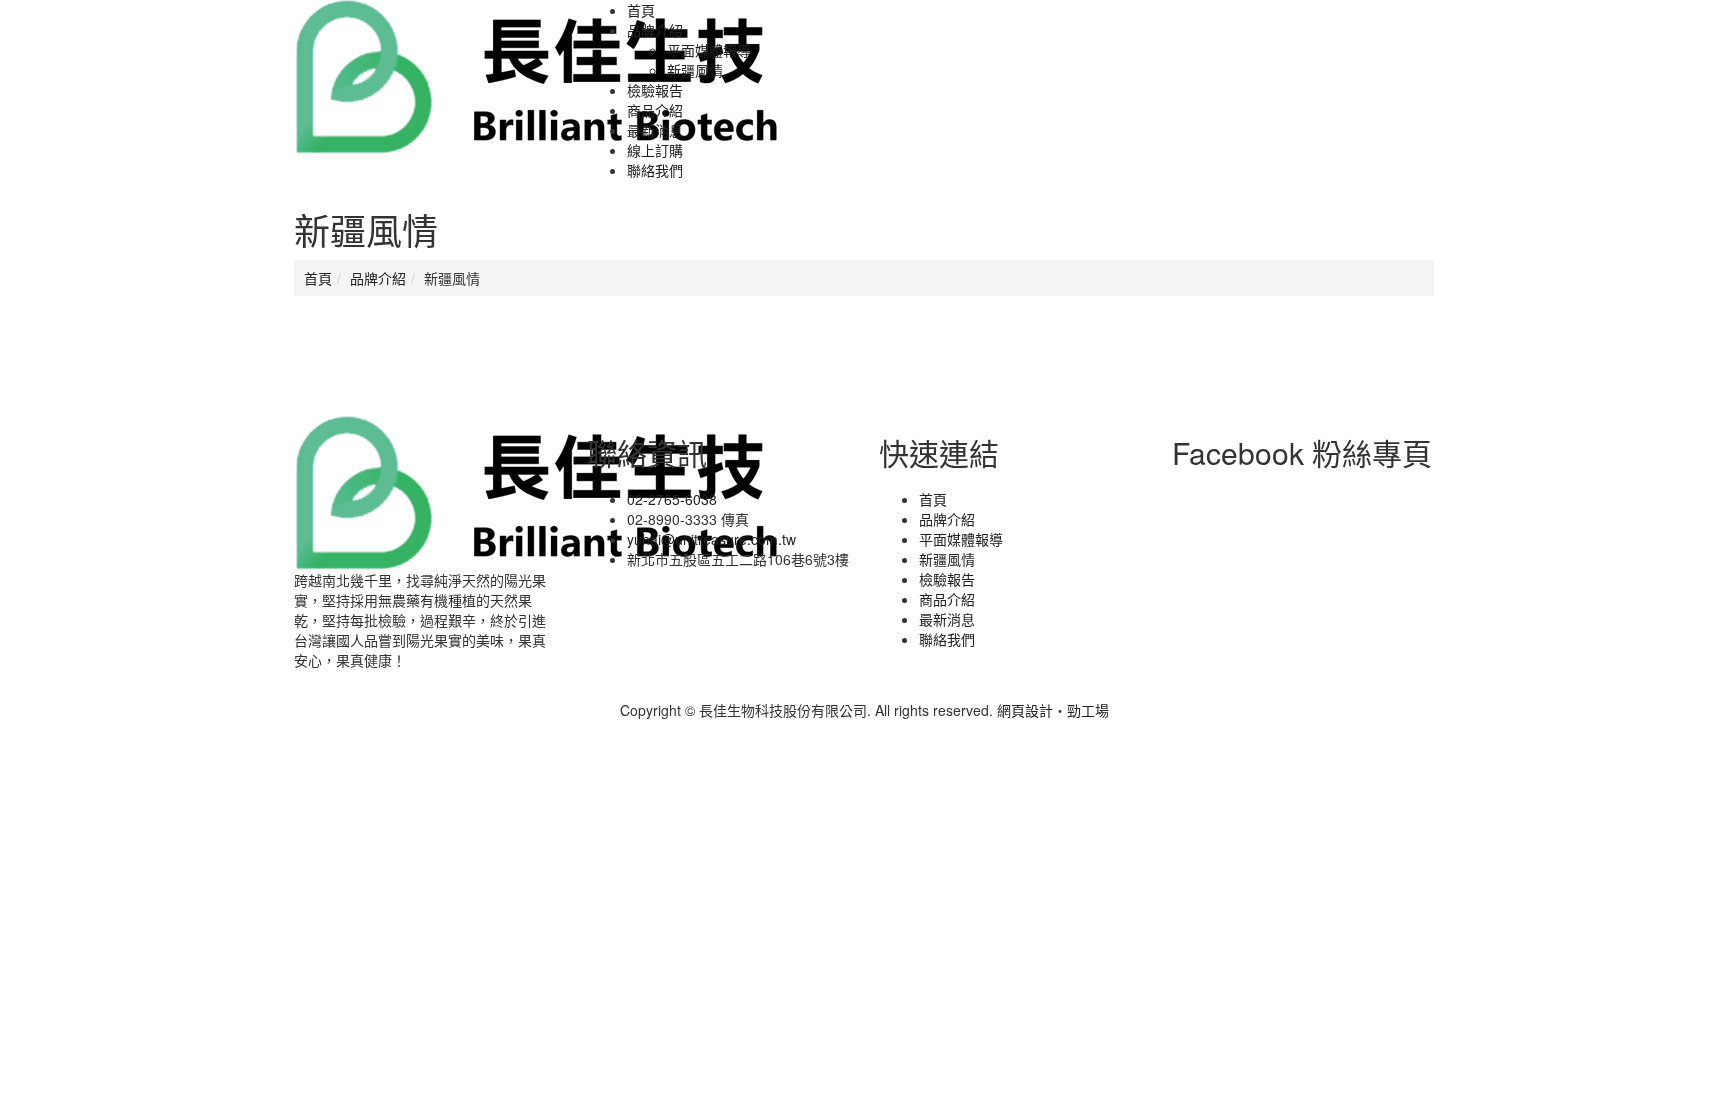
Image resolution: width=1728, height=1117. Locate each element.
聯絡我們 (947, 639)
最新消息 (947, 619)
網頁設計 (1025, 710)
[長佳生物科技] (537, 75)
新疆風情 (695, 70)
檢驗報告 (947, 579)
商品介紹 (947, 599)
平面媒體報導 (709, 50)
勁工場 (1088, 710)
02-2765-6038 (672, 499)
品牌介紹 (378, 278)
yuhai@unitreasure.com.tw (711, 539)
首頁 (318, 278)
